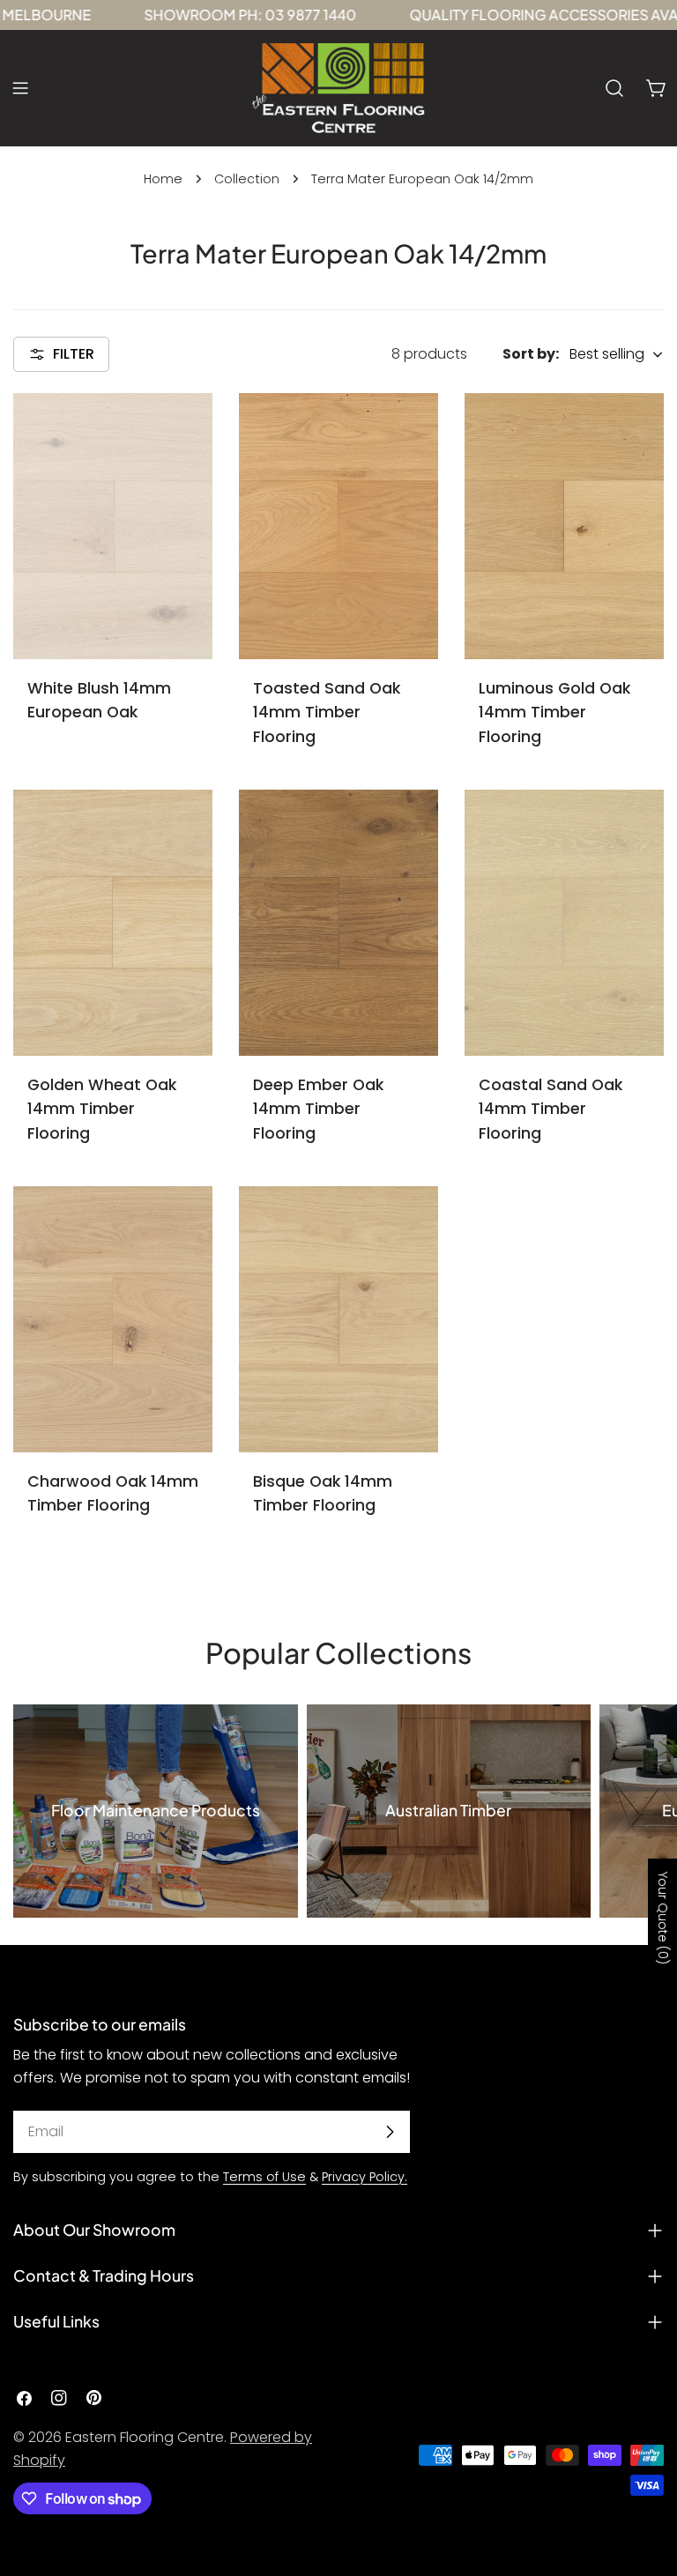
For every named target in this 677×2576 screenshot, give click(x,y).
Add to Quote (113, 629)
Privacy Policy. (365, 2177)
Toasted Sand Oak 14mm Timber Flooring (327, 713)
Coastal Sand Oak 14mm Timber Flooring (551, 1109)
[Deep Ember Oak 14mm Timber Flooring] (338, 922)
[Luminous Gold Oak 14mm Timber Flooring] (564, 526)
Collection (247, 179)
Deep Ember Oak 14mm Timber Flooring (318, 1109)
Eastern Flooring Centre (145, 2437)
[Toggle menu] (20, 88)
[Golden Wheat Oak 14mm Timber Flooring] (113, 922)
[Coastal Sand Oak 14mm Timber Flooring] (564, 922)
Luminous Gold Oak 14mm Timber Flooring (554, 713)
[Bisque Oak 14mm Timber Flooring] (338, 1319)
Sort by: (531, 354)
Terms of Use (264, 2177)
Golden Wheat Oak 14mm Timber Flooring (102, 1109)
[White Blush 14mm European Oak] (113, 526)
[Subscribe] (390, 2132)
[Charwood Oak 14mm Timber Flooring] (113, 1319)
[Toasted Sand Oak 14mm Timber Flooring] (338, 526)
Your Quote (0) (663, 1917)
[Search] (614, 88)
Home (163, 179)
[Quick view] (187, 432)
